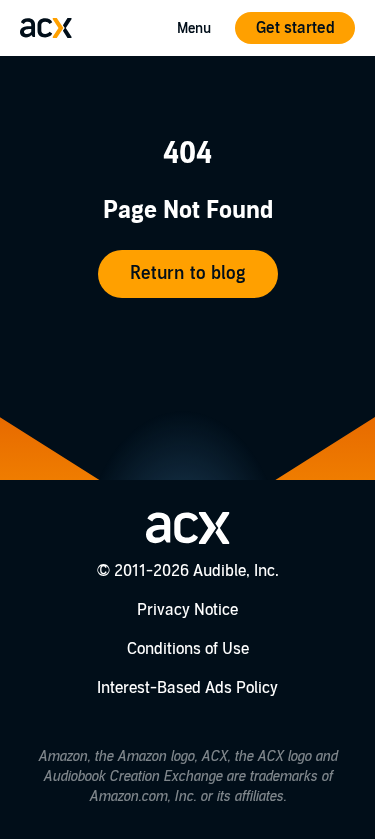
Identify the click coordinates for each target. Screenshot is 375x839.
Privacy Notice (187, 610)
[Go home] (46, 28)
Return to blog (187, 273)
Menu (194, 28)
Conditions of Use (188, 649)
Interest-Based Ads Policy (187, 688)
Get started (295, 28)
